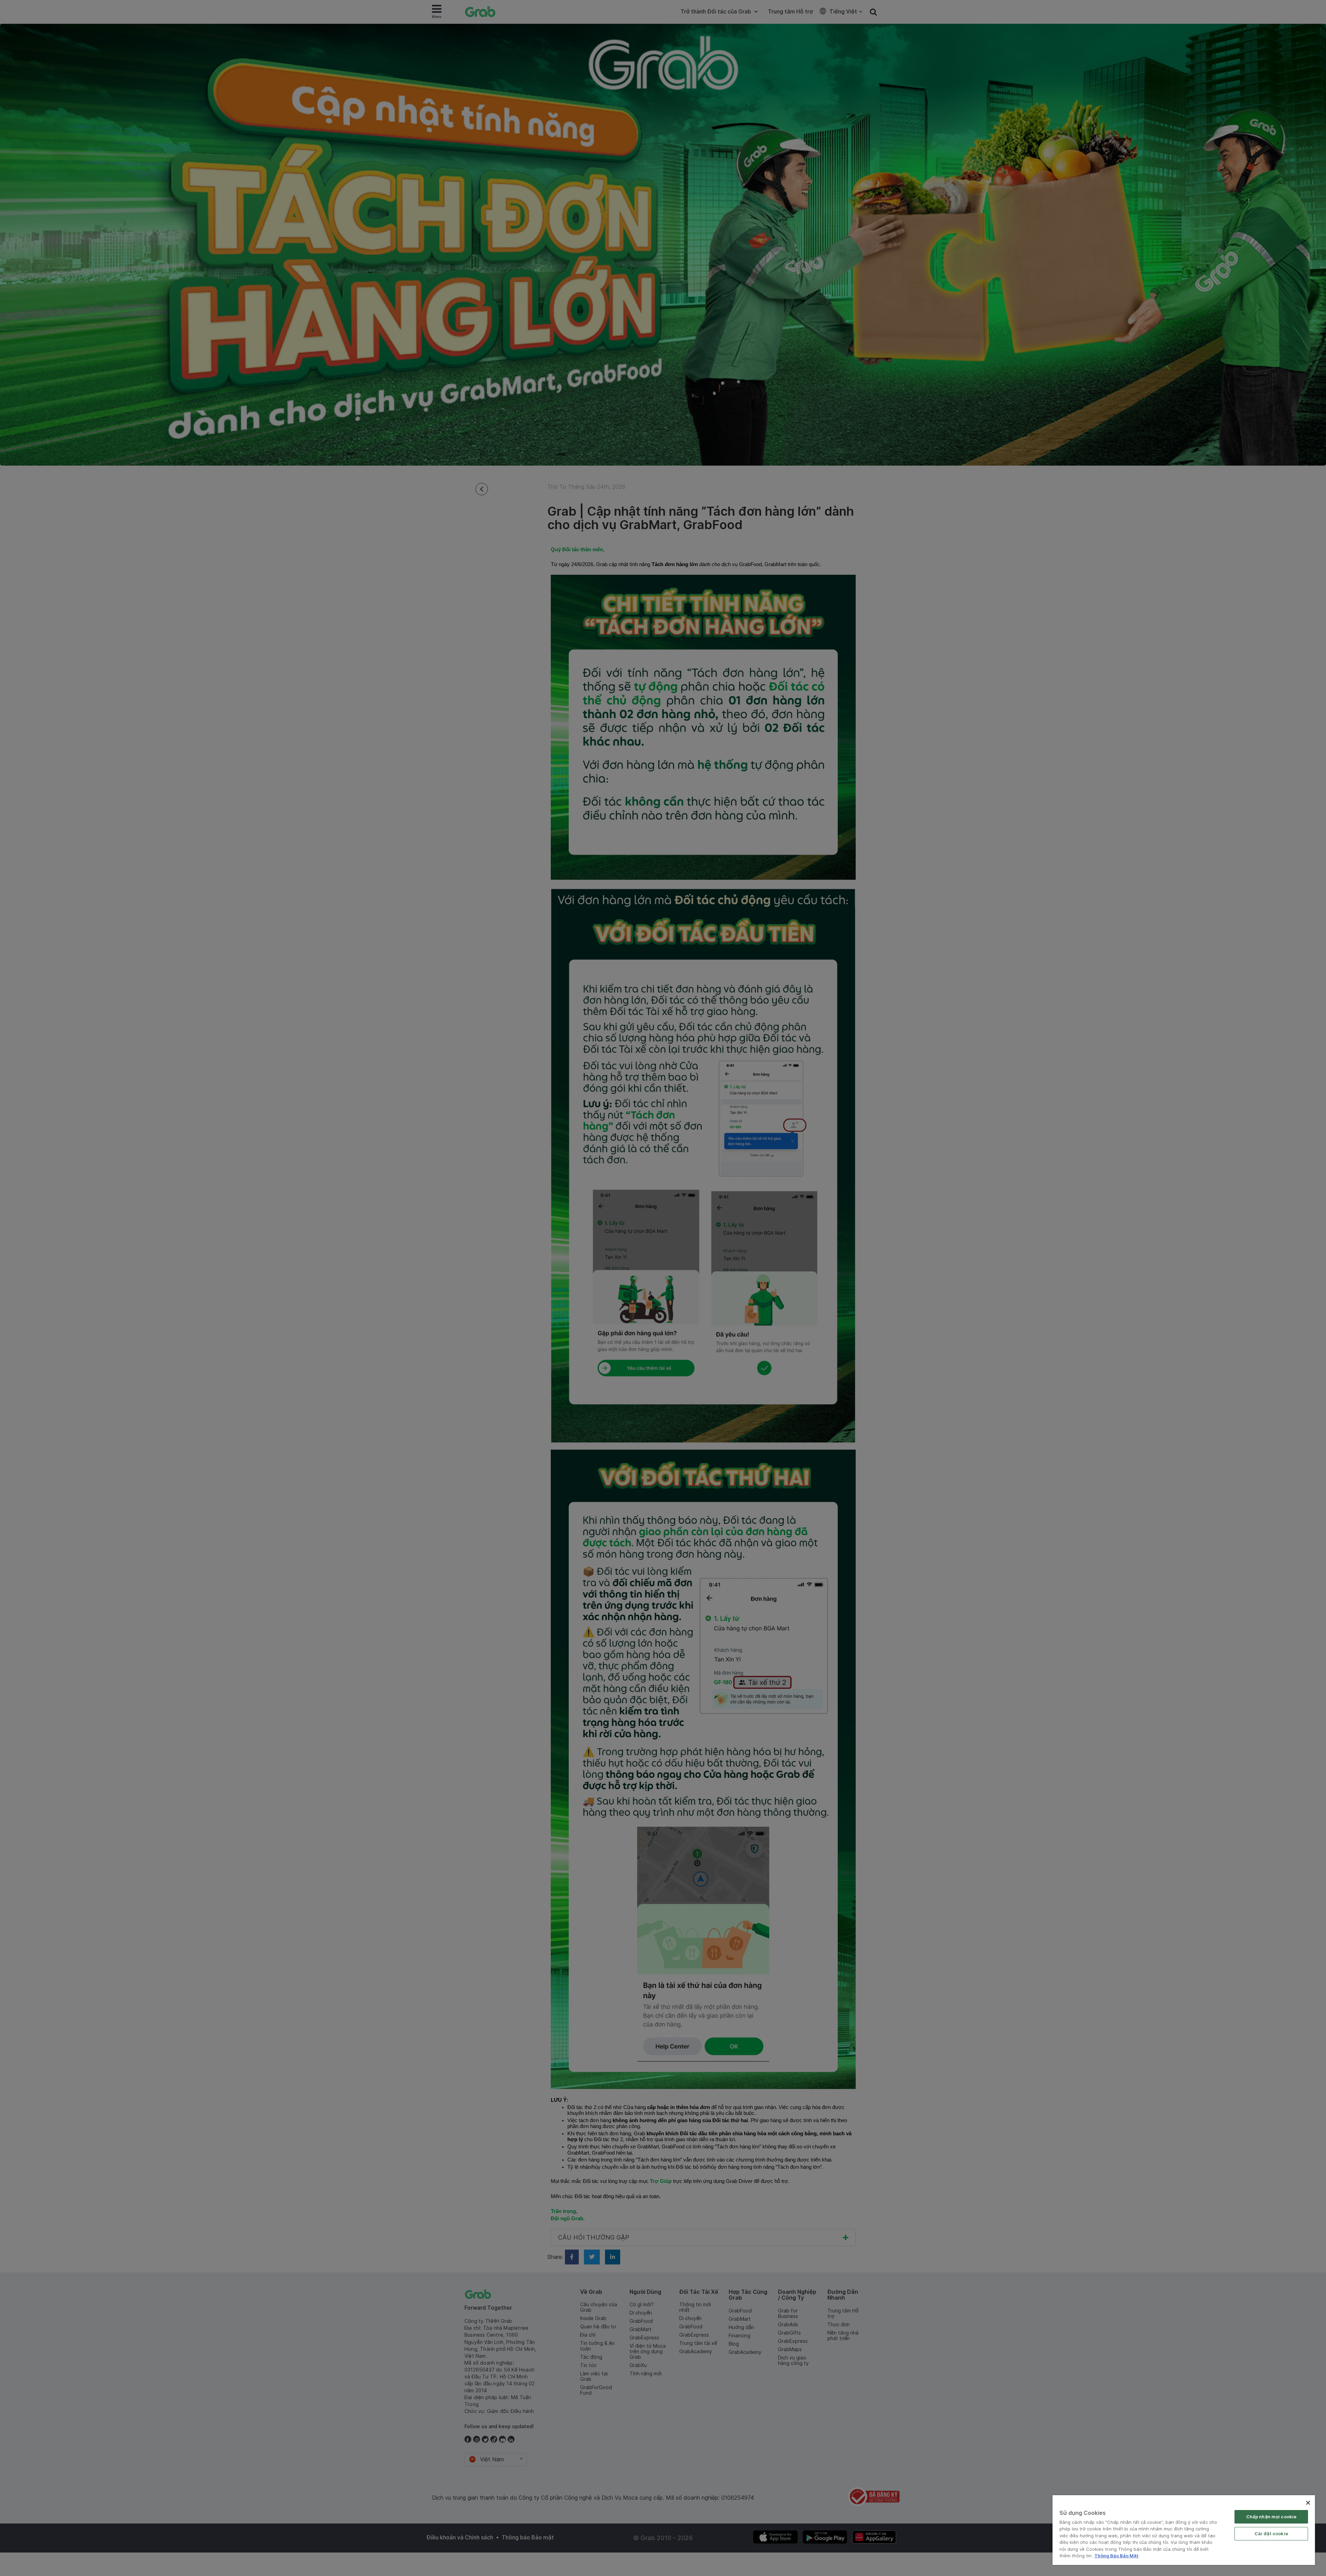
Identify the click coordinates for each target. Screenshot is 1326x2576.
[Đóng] (1308, 2503)
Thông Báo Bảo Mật (1116, 2556)
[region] (1184, 2530)
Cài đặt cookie (1271, 2534)
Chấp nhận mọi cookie (1271, 2517)
